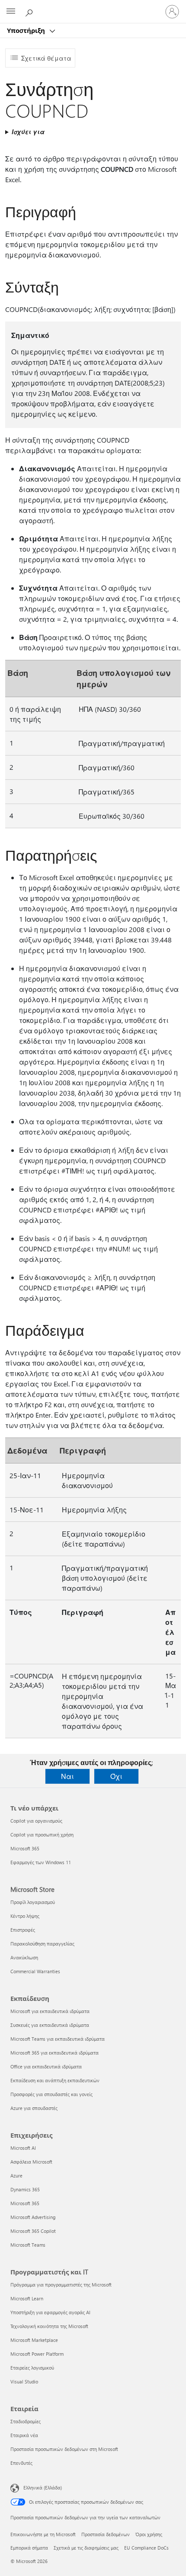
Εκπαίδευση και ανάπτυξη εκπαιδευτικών (55, 2080)
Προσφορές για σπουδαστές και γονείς (51, 2094)
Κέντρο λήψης (25, 1916)
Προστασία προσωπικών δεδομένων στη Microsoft (64, 2449)
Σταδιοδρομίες (26, 2421)
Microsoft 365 (25, 1848)
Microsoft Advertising (33, 2217)
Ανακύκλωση (24, 1957)
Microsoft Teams (28, 2245)
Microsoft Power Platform (37, 2354)
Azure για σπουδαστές (34, 2108)
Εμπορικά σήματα (29, 2548)
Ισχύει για (28, 132)
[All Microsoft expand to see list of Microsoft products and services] (11, 12)
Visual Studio (24, 2381)
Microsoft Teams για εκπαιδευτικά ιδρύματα (58, 2039)
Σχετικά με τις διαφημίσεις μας (86, 2548)
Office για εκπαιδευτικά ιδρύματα (46, 2066)
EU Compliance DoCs (146, 2548)
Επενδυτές (21, 2463)
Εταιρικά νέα (24, 2435)
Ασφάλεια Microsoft (31, 2162)
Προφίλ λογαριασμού (33, 1902)
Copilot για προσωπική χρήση (42, 1835)
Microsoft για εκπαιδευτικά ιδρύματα (50, 2011)
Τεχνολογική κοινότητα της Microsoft (49, 2326)
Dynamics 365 (25, 2189)
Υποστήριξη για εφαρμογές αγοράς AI (50, 2312)
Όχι (116, 1776)
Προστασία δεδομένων (106, 2534)
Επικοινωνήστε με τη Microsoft (43, 2534)
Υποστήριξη (27, 30)
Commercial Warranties (35, 1971)
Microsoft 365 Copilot (33, 2231)
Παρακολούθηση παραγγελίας (42, 1944)
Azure (16, 2176)
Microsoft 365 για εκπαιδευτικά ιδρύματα (55, 2053)
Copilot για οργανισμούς (36, 1821)
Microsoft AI (23, 2148)
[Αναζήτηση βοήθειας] (30, 11)
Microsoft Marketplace (34, 2340)
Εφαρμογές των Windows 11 (41, 1862)
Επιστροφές (23, 1930)
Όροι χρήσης (149, 2534)
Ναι (67, 1776)
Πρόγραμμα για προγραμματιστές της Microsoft (61, 2285)
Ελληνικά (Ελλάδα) (43, 2488)
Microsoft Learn (27, 2298)
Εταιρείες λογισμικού (32, 2368)
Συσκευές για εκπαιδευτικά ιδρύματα (50, 2025)
